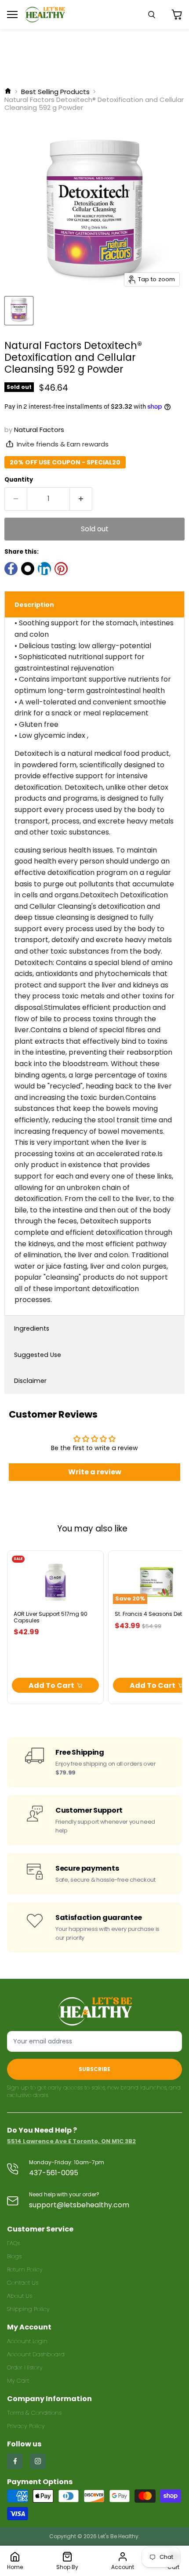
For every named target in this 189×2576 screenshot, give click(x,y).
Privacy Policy (26, 2426)
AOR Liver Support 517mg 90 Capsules (51, 1617)
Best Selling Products (55, 92)
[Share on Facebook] (11, 569)
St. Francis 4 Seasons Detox (151, 1614)
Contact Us (23, 2283)
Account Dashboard (36, 2354)
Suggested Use (38, 1355)
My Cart (18, 2381)
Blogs (14, 2256)
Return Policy (25, 2269)
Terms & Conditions (34, 2413)
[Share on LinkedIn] (44, 569)
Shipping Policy (28, 2309)
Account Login (27, 2341)
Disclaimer (30, 1381)
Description (34, 605)
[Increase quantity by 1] (81, 499)
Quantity (19, 480)
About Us (20, 2296)
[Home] (8, 92)
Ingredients (32, 1328)
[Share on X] (28, 569)
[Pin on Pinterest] (61, 569)
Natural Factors (39, 430)
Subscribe (94, 2069)
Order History (25, 2367)
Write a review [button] (95, 1472)
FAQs (13, 2243)
